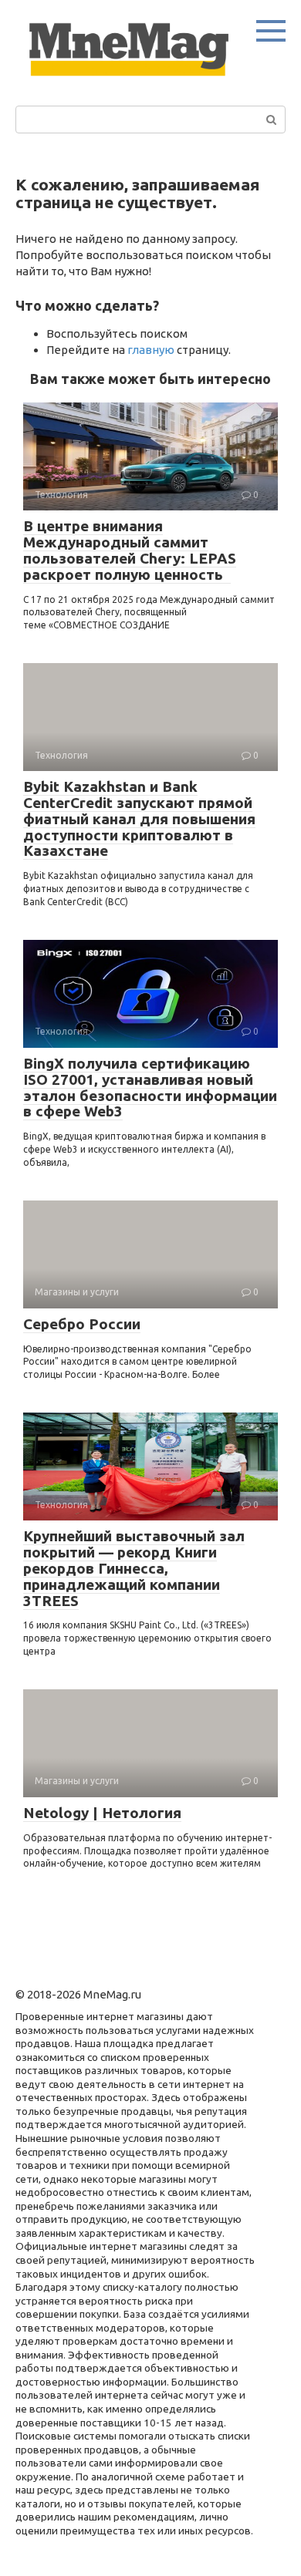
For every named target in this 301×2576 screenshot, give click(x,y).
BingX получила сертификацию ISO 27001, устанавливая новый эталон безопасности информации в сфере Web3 (150, 1088)
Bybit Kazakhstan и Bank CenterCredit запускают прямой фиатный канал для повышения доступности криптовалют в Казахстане (139, 819)
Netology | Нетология (102, 1813)
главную (151, 350)
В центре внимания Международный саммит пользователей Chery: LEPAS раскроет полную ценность (130, 550)
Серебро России (82, 1324)
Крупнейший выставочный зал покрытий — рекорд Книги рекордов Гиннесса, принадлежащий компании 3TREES (134, 1568)
